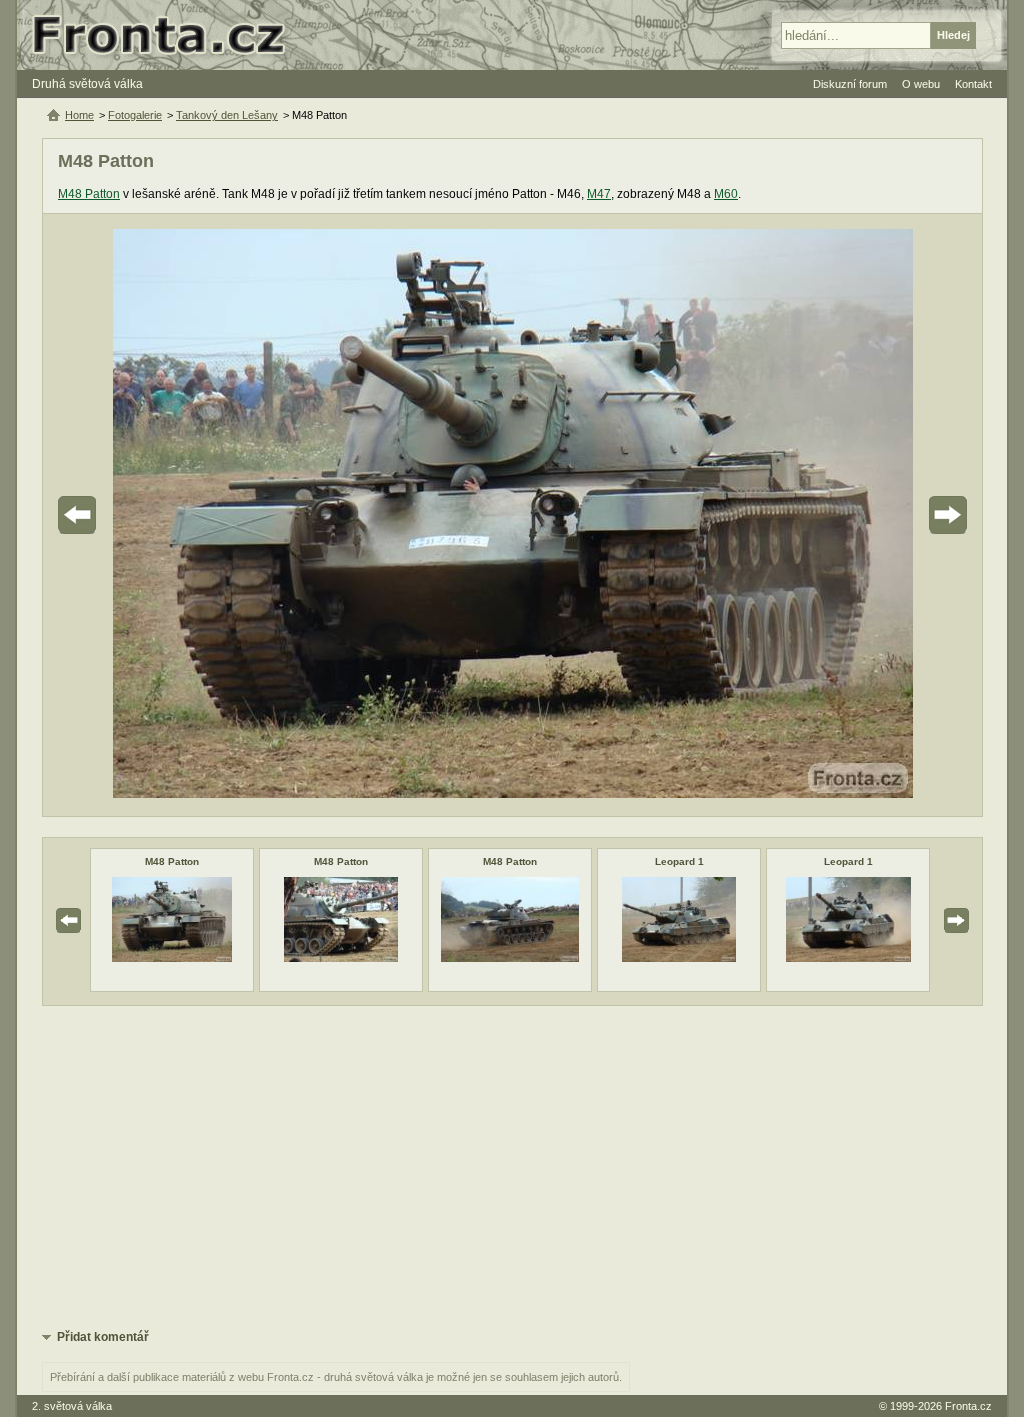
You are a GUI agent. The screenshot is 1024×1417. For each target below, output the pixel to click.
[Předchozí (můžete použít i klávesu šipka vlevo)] (133, 515)
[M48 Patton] (172, 958)
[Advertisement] (512, 1166)
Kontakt (973, 84)
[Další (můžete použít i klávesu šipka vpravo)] (892, 515)
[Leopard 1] (679, 958)
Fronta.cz (968, 1406)
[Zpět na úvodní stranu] (167, 35)
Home (79, 115)
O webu (921, 84)
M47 (599, 194)
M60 (726, 194)
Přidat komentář (103, 1337)
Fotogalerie (135, 115)
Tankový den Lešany (227, 115)
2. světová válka (72, 1406)
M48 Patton (89, 194)
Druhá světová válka (87, 84)
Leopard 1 (679, 861)
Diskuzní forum (850, 84)
